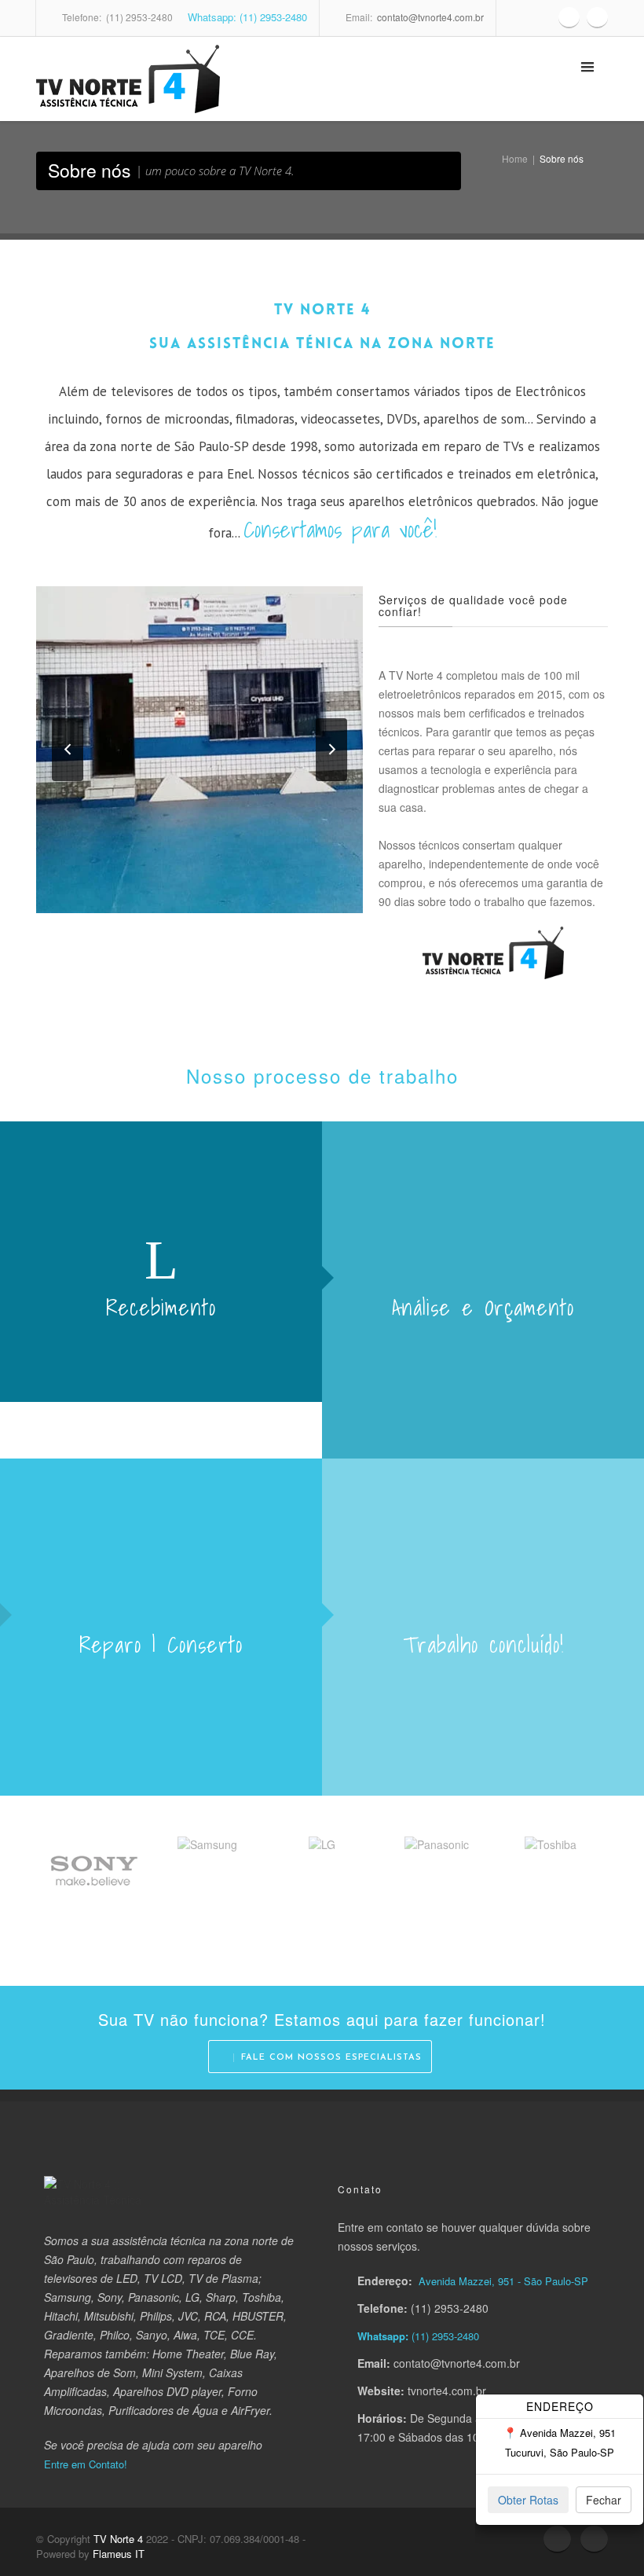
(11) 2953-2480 (444, 2336)
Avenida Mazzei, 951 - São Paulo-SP (503, 2281)
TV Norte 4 (118, 2539)
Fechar (604, 2500)
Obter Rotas (528, 2500)
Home (515, 158)
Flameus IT (119, 2554)
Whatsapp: (383, 2336)
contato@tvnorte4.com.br (430, 17)
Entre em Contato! (86, 2464)
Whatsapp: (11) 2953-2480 (246, 17)
